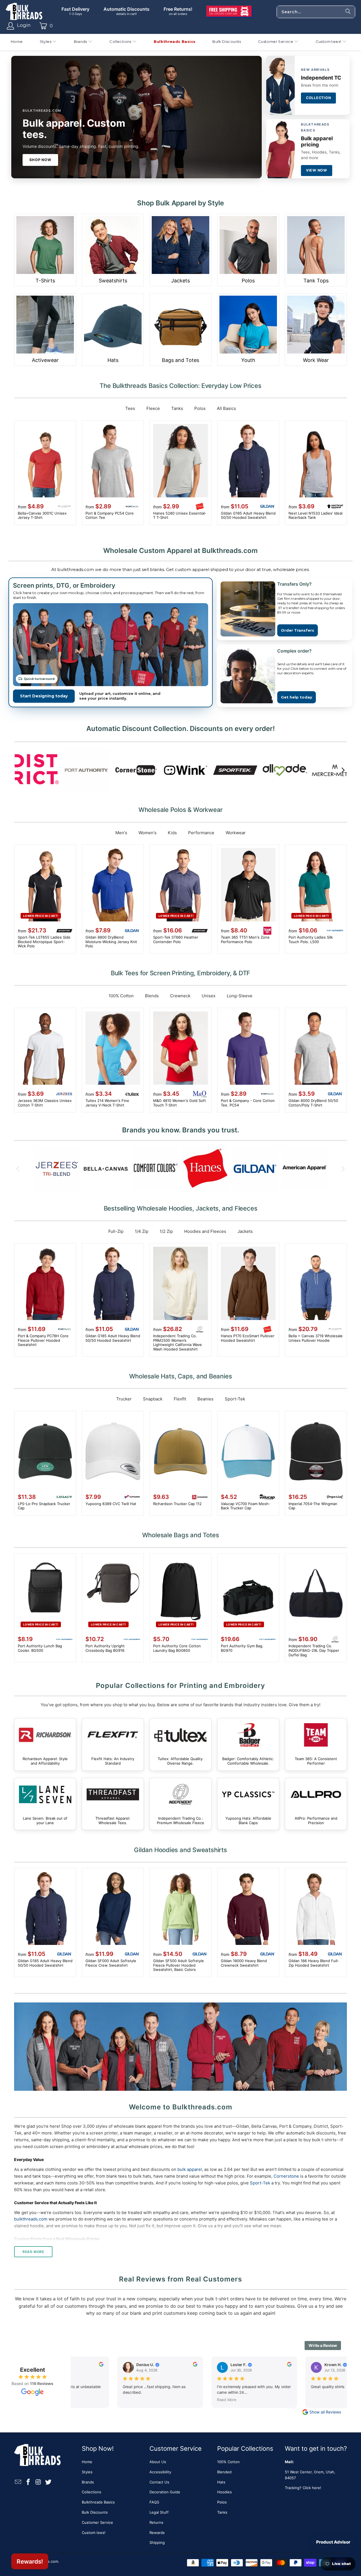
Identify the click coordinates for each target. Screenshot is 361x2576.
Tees (130, 408)
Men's (121, 833)
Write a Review (323, 2345)
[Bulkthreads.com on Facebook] (28, 2482)
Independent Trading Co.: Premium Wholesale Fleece (180, 1804)
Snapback (153, 1399)
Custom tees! (94, 2533)
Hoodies (224, 2492)
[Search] (348, 12)
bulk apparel (190, 2169)
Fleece (153, 408)
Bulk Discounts (95, 2512)
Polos (200, 408)
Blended (224, 2472)
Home (87, 2462)
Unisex (209, 996)
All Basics (226, 408)
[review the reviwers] (87, 2365)
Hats (221, 2482)
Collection (319, 98)
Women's (148, 833)
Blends (152, 996)
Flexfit (180, 1399)
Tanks (177, 408)
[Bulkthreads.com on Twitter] (49, 2482)
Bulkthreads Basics (98, 2502)
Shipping (157, 2542)
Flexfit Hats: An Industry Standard (113, 1745)
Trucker (124, 1399)
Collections (92, 2492)
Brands (88, 2482)
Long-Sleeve (240, 996)
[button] (48, 42)
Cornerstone (286, 2176)
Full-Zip (116, 1231)
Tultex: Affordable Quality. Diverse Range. (180, 1745)
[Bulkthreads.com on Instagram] (38, 2482)
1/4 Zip (142, 1231)
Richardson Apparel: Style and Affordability (45, 1745)
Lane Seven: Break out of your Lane (45, 1804)
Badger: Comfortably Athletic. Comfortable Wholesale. (248, 1745)
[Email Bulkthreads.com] (18, 2482)
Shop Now (40, 160)
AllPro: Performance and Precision (316, 1804)
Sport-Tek (235, 1399)
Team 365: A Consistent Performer (316, 1745)
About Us (158, 2462)
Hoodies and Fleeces (205, 1231)
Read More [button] (213, 2399)
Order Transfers (298, 630)
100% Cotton (121, 996)
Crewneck (180, 996)
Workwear (236, 833)
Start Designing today (44, 696)
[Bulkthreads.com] (24, 12)
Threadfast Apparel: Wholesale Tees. (113, 1804)
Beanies (205, 1399)
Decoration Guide (165, 2492)
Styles (87, 2472)
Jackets (245, 1231)
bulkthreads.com (31, 2219)
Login (24, 25)
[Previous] (18, 770)
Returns (156, 2522)
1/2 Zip (166, 1231)
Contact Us (159, 2482)
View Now (317, 170)
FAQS (154, 2502)
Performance (201, 833)
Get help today (297, 697)
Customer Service (97, 2522)
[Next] (343, 770)
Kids (172, 833)
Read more (33, 2252)
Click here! (312, 2488)
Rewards (157, 2533)
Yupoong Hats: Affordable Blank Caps (248, 1804)
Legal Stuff (159, 2512)
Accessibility (160, 2472)
